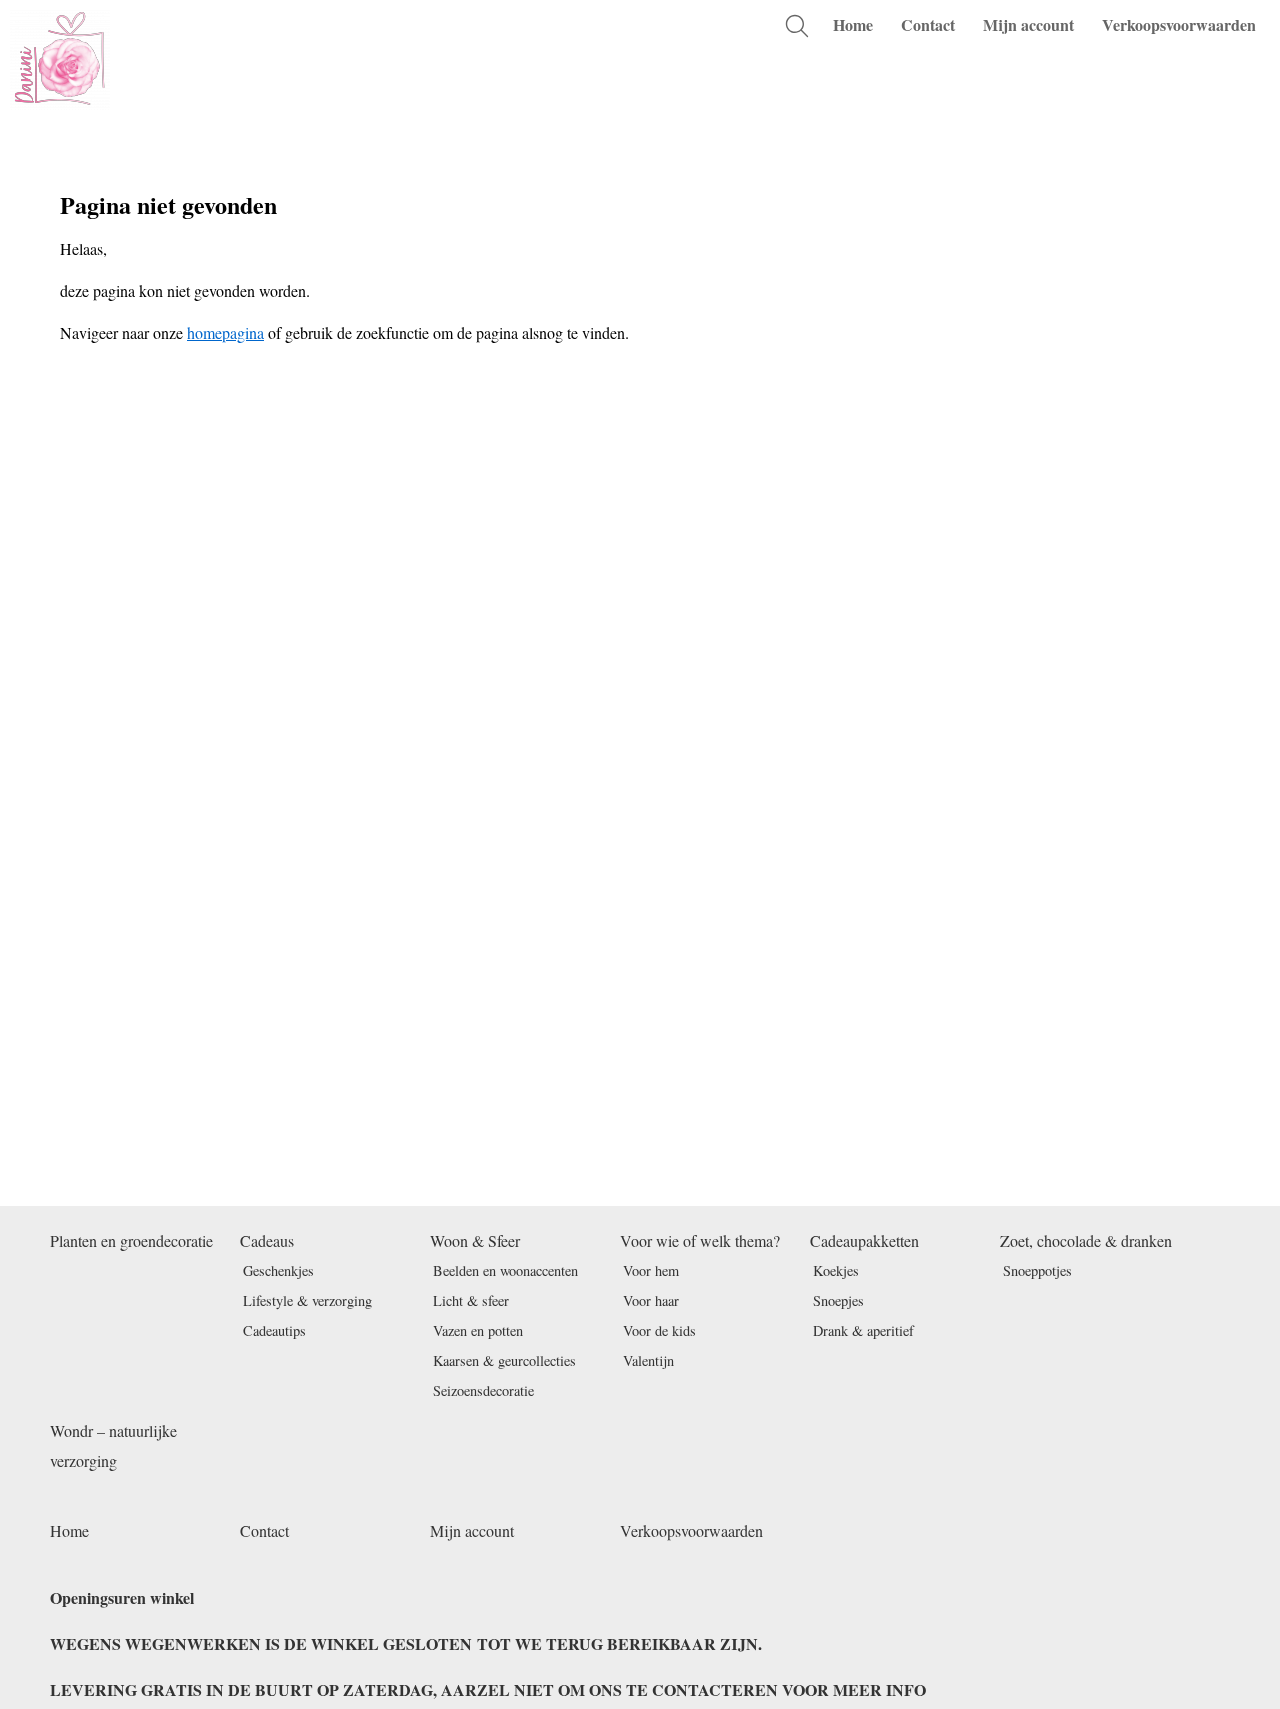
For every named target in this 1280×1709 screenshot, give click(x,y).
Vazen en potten (478, 1330)
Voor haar (651, 1300)
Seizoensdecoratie (483, 1390)
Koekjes (836, 1270)
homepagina (225, 332)
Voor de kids (659, 1330)
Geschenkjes (278, 1270)
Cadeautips (274, 1330)
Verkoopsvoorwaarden (1179, 24)
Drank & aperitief (863, 1330)
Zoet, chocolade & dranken (1086, 1240)
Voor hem (651, 1270)
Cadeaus (267, 1240)
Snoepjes (838, 1300)
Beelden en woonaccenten (505, 1270)
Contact (928, 24)
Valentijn (648, 1360)
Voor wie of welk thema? (700, 1240)
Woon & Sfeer (475, 1240)
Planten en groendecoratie (131, 1240)
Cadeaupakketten (864, 1240)
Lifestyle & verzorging (307, 1300)
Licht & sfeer (471, 1300)
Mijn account (1028, 24)
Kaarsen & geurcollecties (504, 1360)
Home (853, 24)
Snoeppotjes (1037, 1270)
